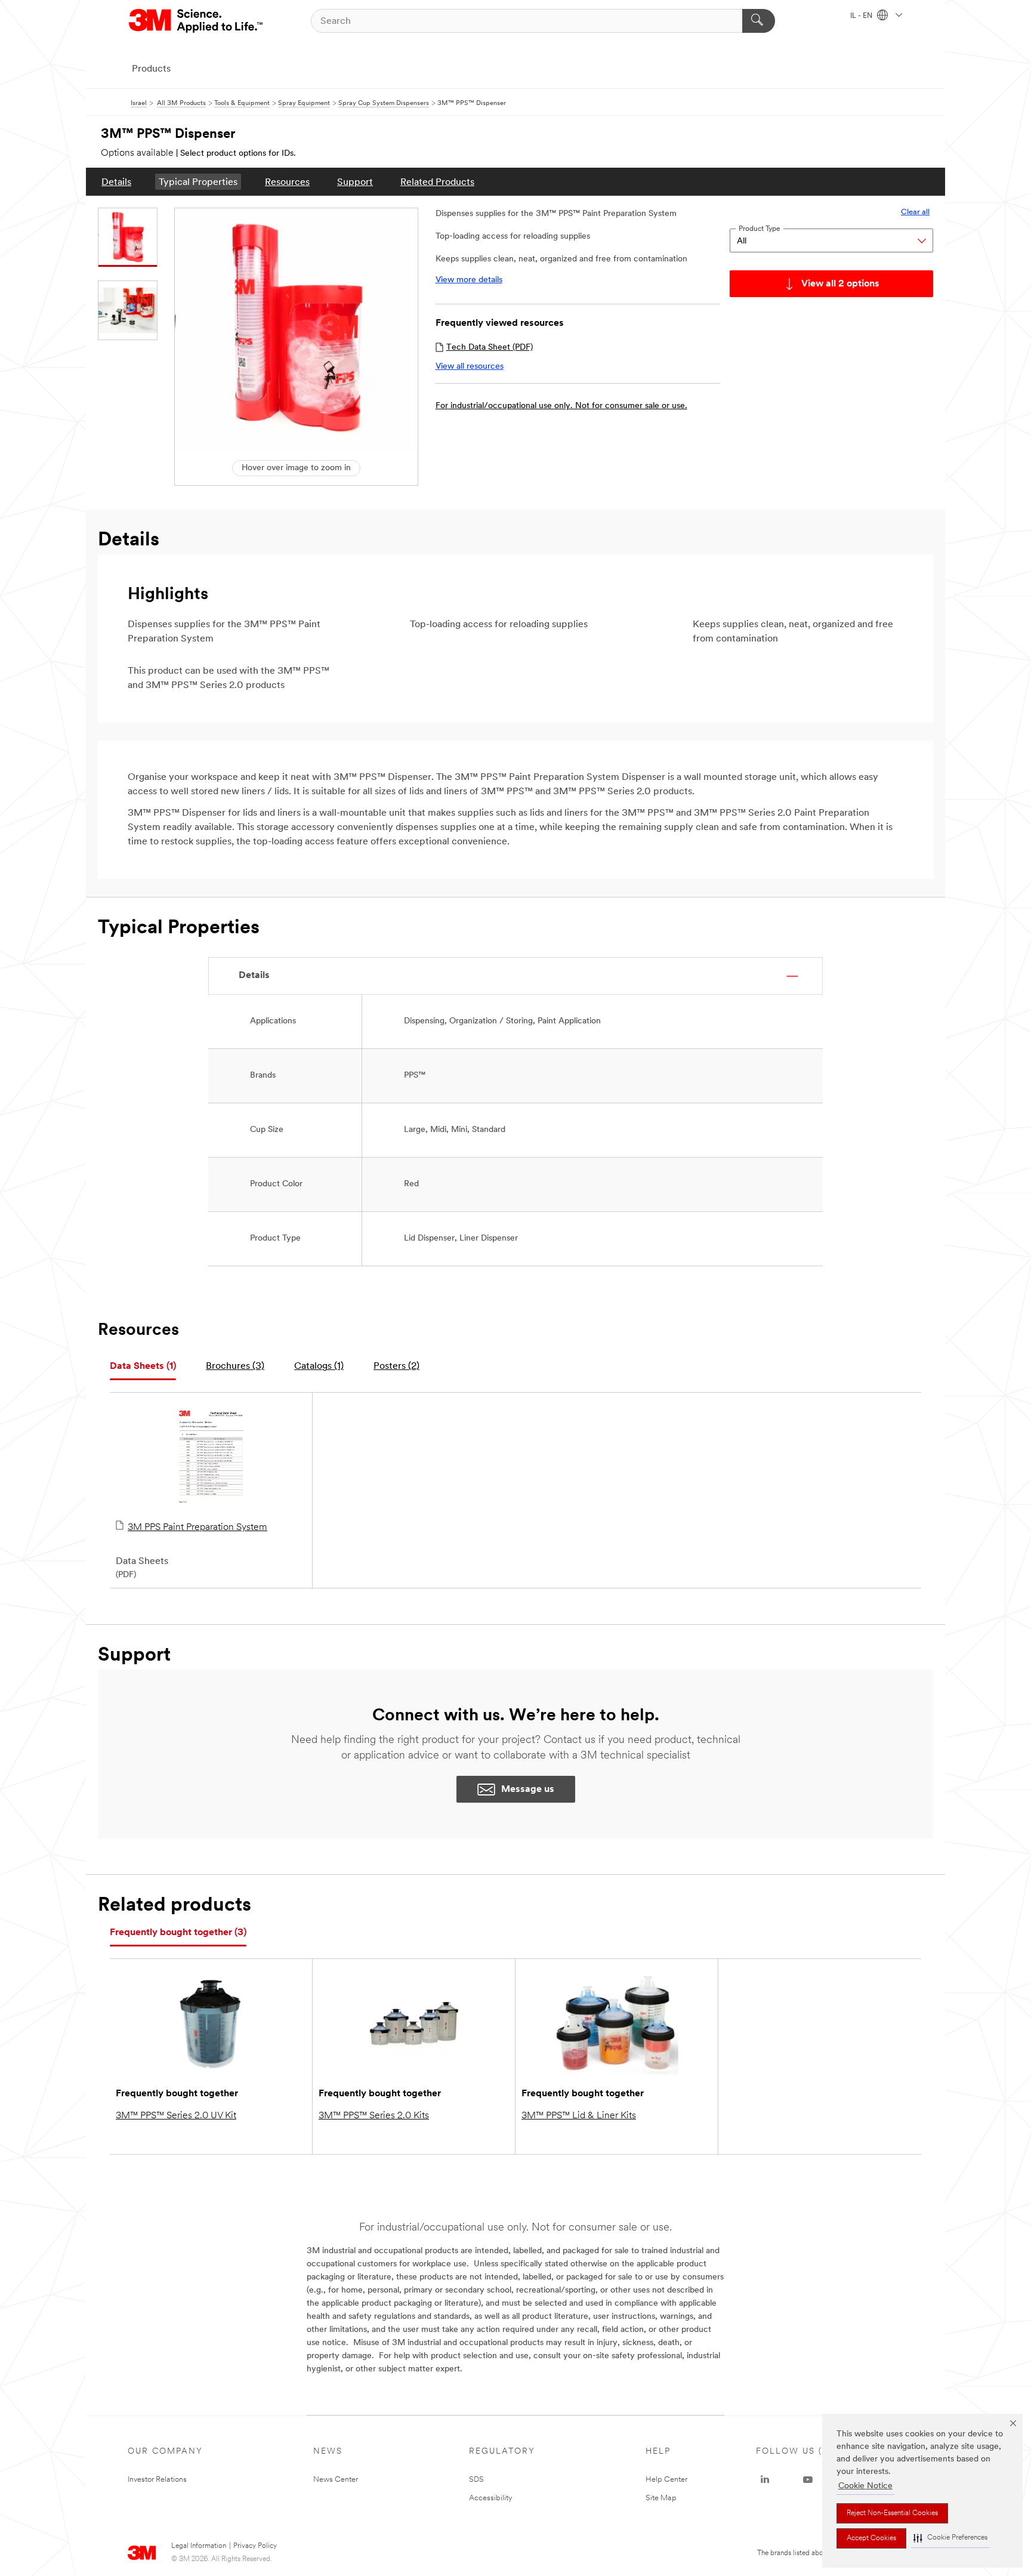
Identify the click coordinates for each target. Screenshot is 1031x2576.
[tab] (143, 1367)
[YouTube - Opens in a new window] (808, 2480)
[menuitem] (116, 182)
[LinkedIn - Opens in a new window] (765, 2480)
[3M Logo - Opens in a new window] (197, 21)
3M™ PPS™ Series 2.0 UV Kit (176, 2116)
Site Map (661, 2498)
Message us (528, 1790)
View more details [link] (469, 280)
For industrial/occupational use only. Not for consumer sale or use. (561, 406)
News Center (336, 2480)
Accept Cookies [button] (871, 2538)
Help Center (666, 2480)
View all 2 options (840, 284)
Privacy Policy (255, 2546)
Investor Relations (157, 2480)
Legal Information (199, 2546)
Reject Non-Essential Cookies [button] (892, 2513)
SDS (476, 2480)
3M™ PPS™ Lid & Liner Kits (579, 2116)
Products (151, 69)
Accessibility (491, 2498)
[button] (950, 2538)
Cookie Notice (865, 2486)
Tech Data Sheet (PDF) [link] (490, 348)
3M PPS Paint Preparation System (197, 1528)
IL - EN (862, 16)
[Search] (759, 21)
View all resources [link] (470, 367)
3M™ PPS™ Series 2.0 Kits (374, 2116)
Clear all (915, 212)
